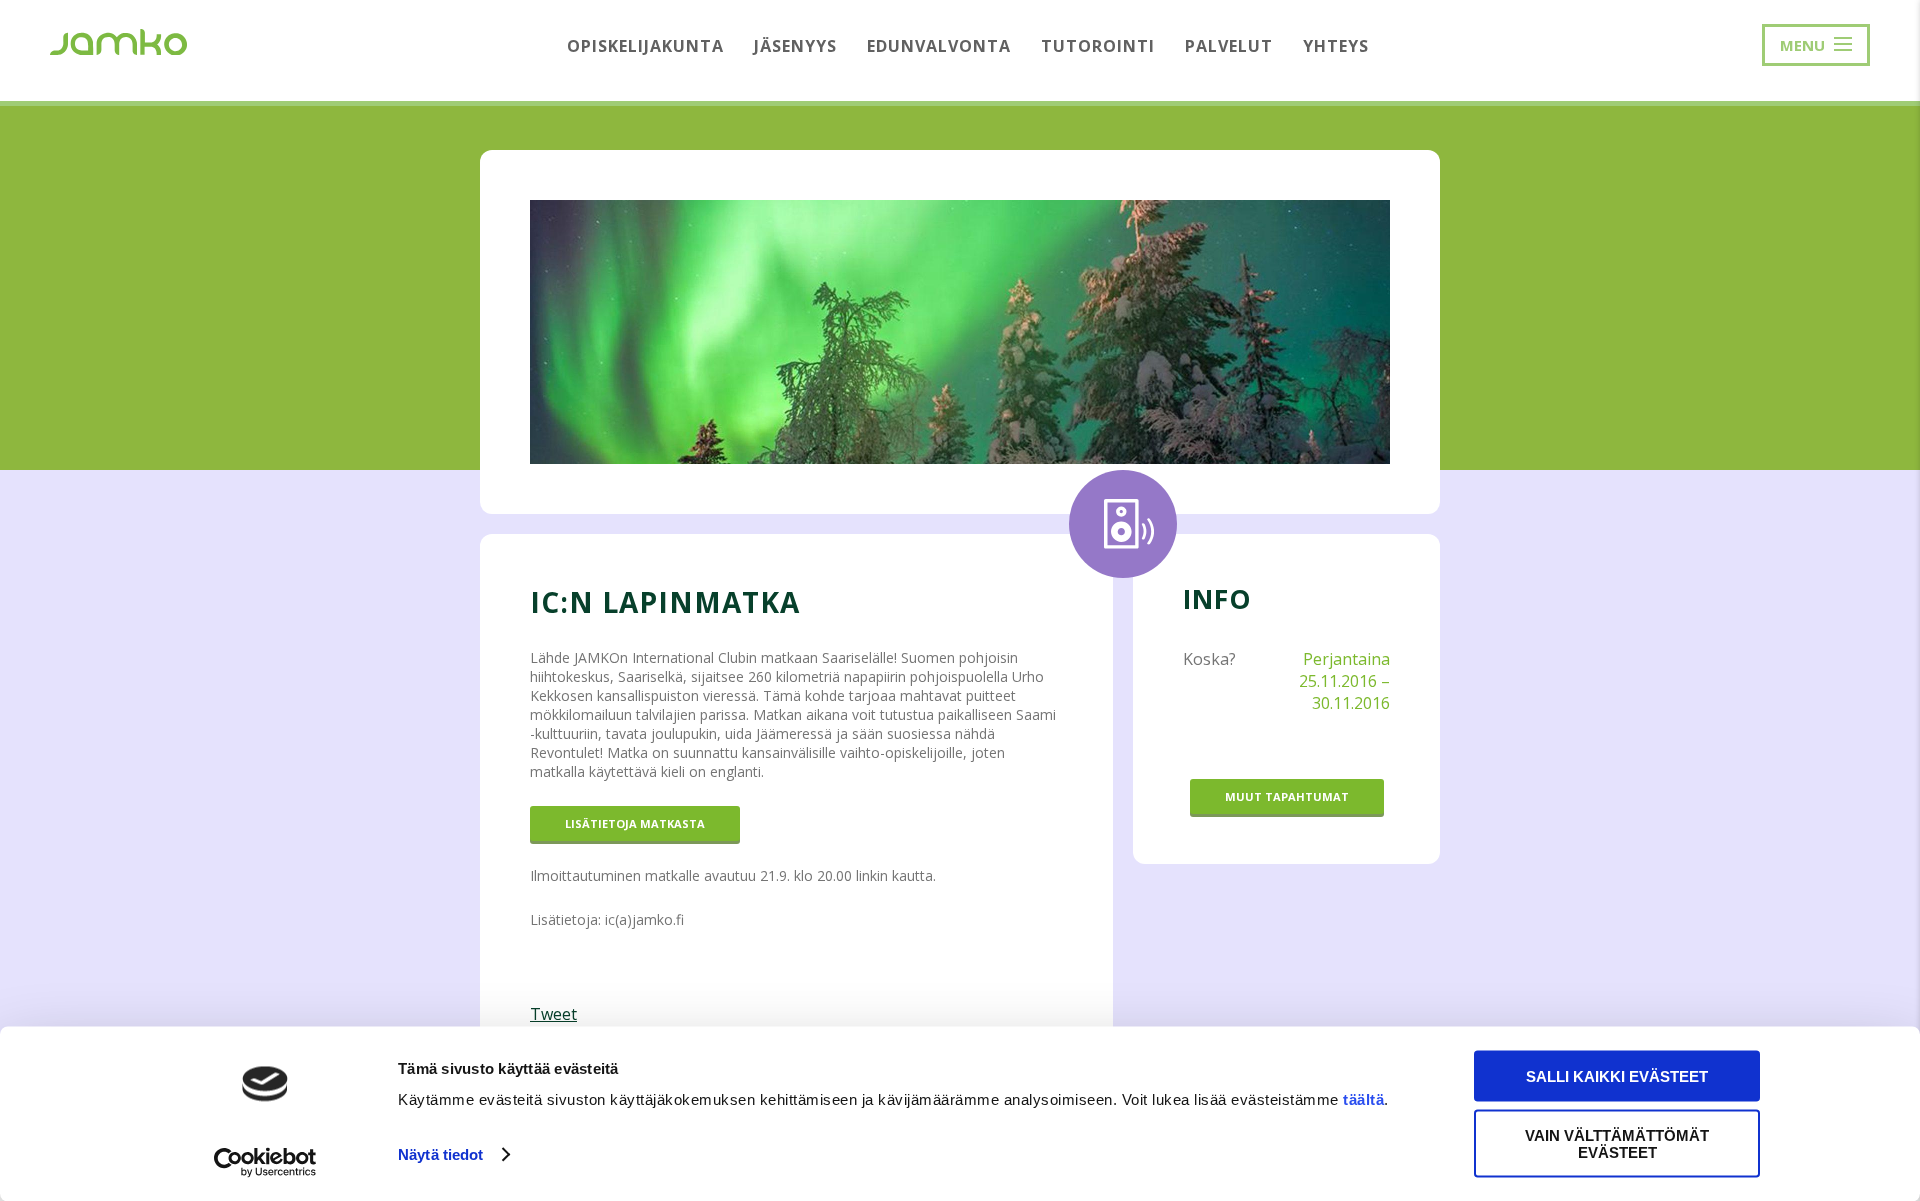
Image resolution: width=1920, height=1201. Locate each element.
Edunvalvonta (939, 46)
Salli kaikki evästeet (1617, 1076)
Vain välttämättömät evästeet (1617, 1143)
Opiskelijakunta (645, 46)
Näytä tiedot (440, 1154)
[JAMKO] (118, 40)
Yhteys (1336, 46)
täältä (1363, 1099)
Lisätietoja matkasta (635, 823)
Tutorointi (1098, 46)
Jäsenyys (795, 46)
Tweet (553, 1014)
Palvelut (1229, 46)
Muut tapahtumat (1287, 796)
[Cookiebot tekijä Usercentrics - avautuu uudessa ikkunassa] (265, 1162)
